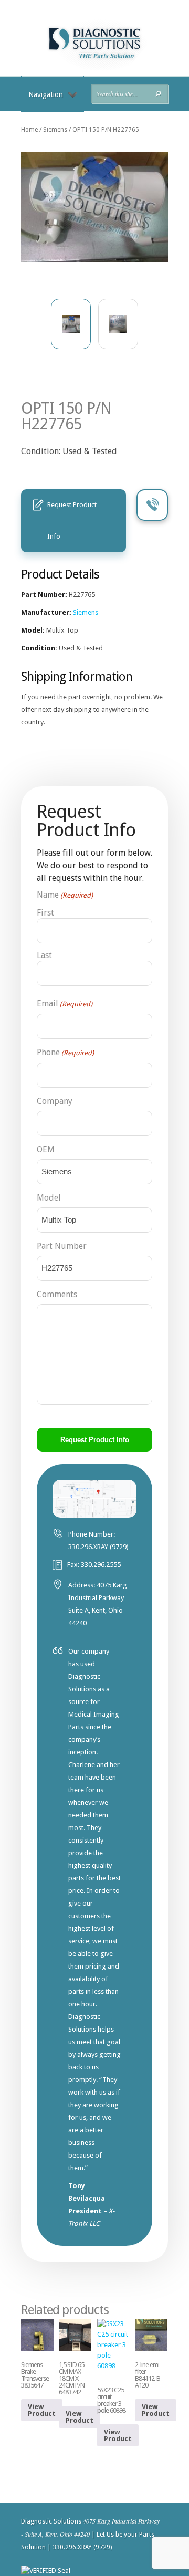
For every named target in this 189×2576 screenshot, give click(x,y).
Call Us (152, 505)
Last (44, 955)
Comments (57, 1294)
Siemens (55, 130)
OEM (46, 1149)
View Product (42, 2410)
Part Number (62, 1246)
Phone (65, 1052)
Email (65, 1003)
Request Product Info (72, 521)
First (45, 913)
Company (55, 1101)
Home (29, 130)
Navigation (46, 94)
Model (49, 1198)
